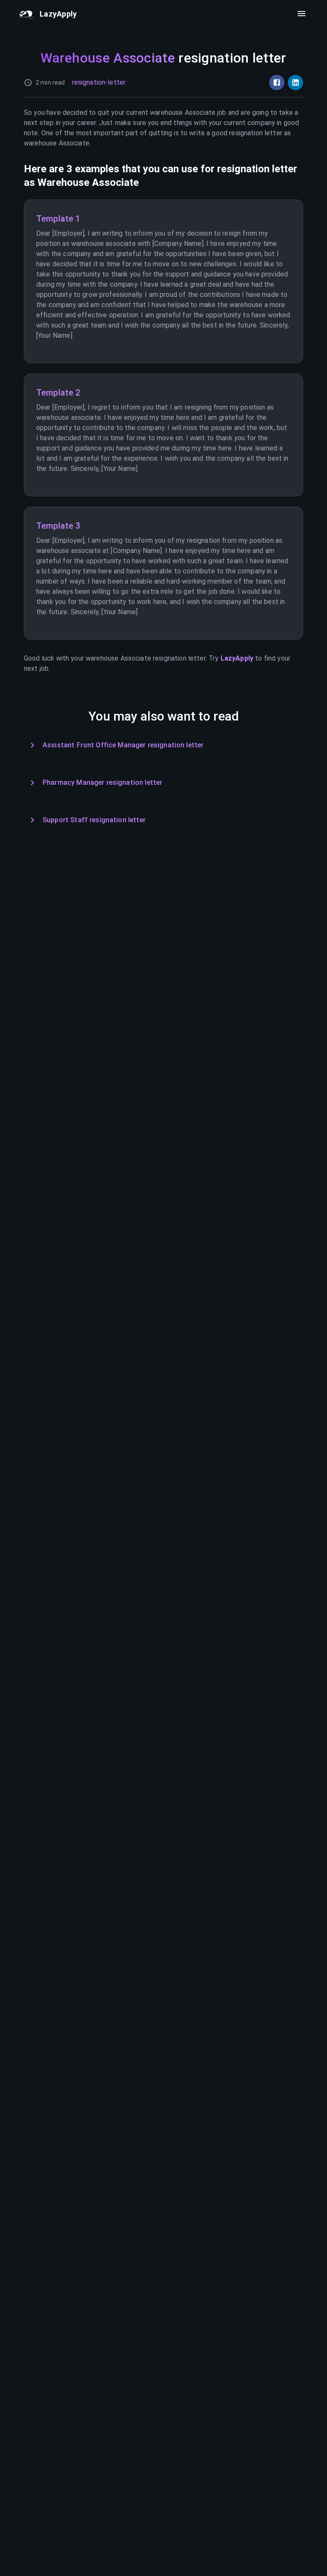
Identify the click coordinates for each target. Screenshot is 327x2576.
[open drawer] (301, 14)
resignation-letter (99, 82)
